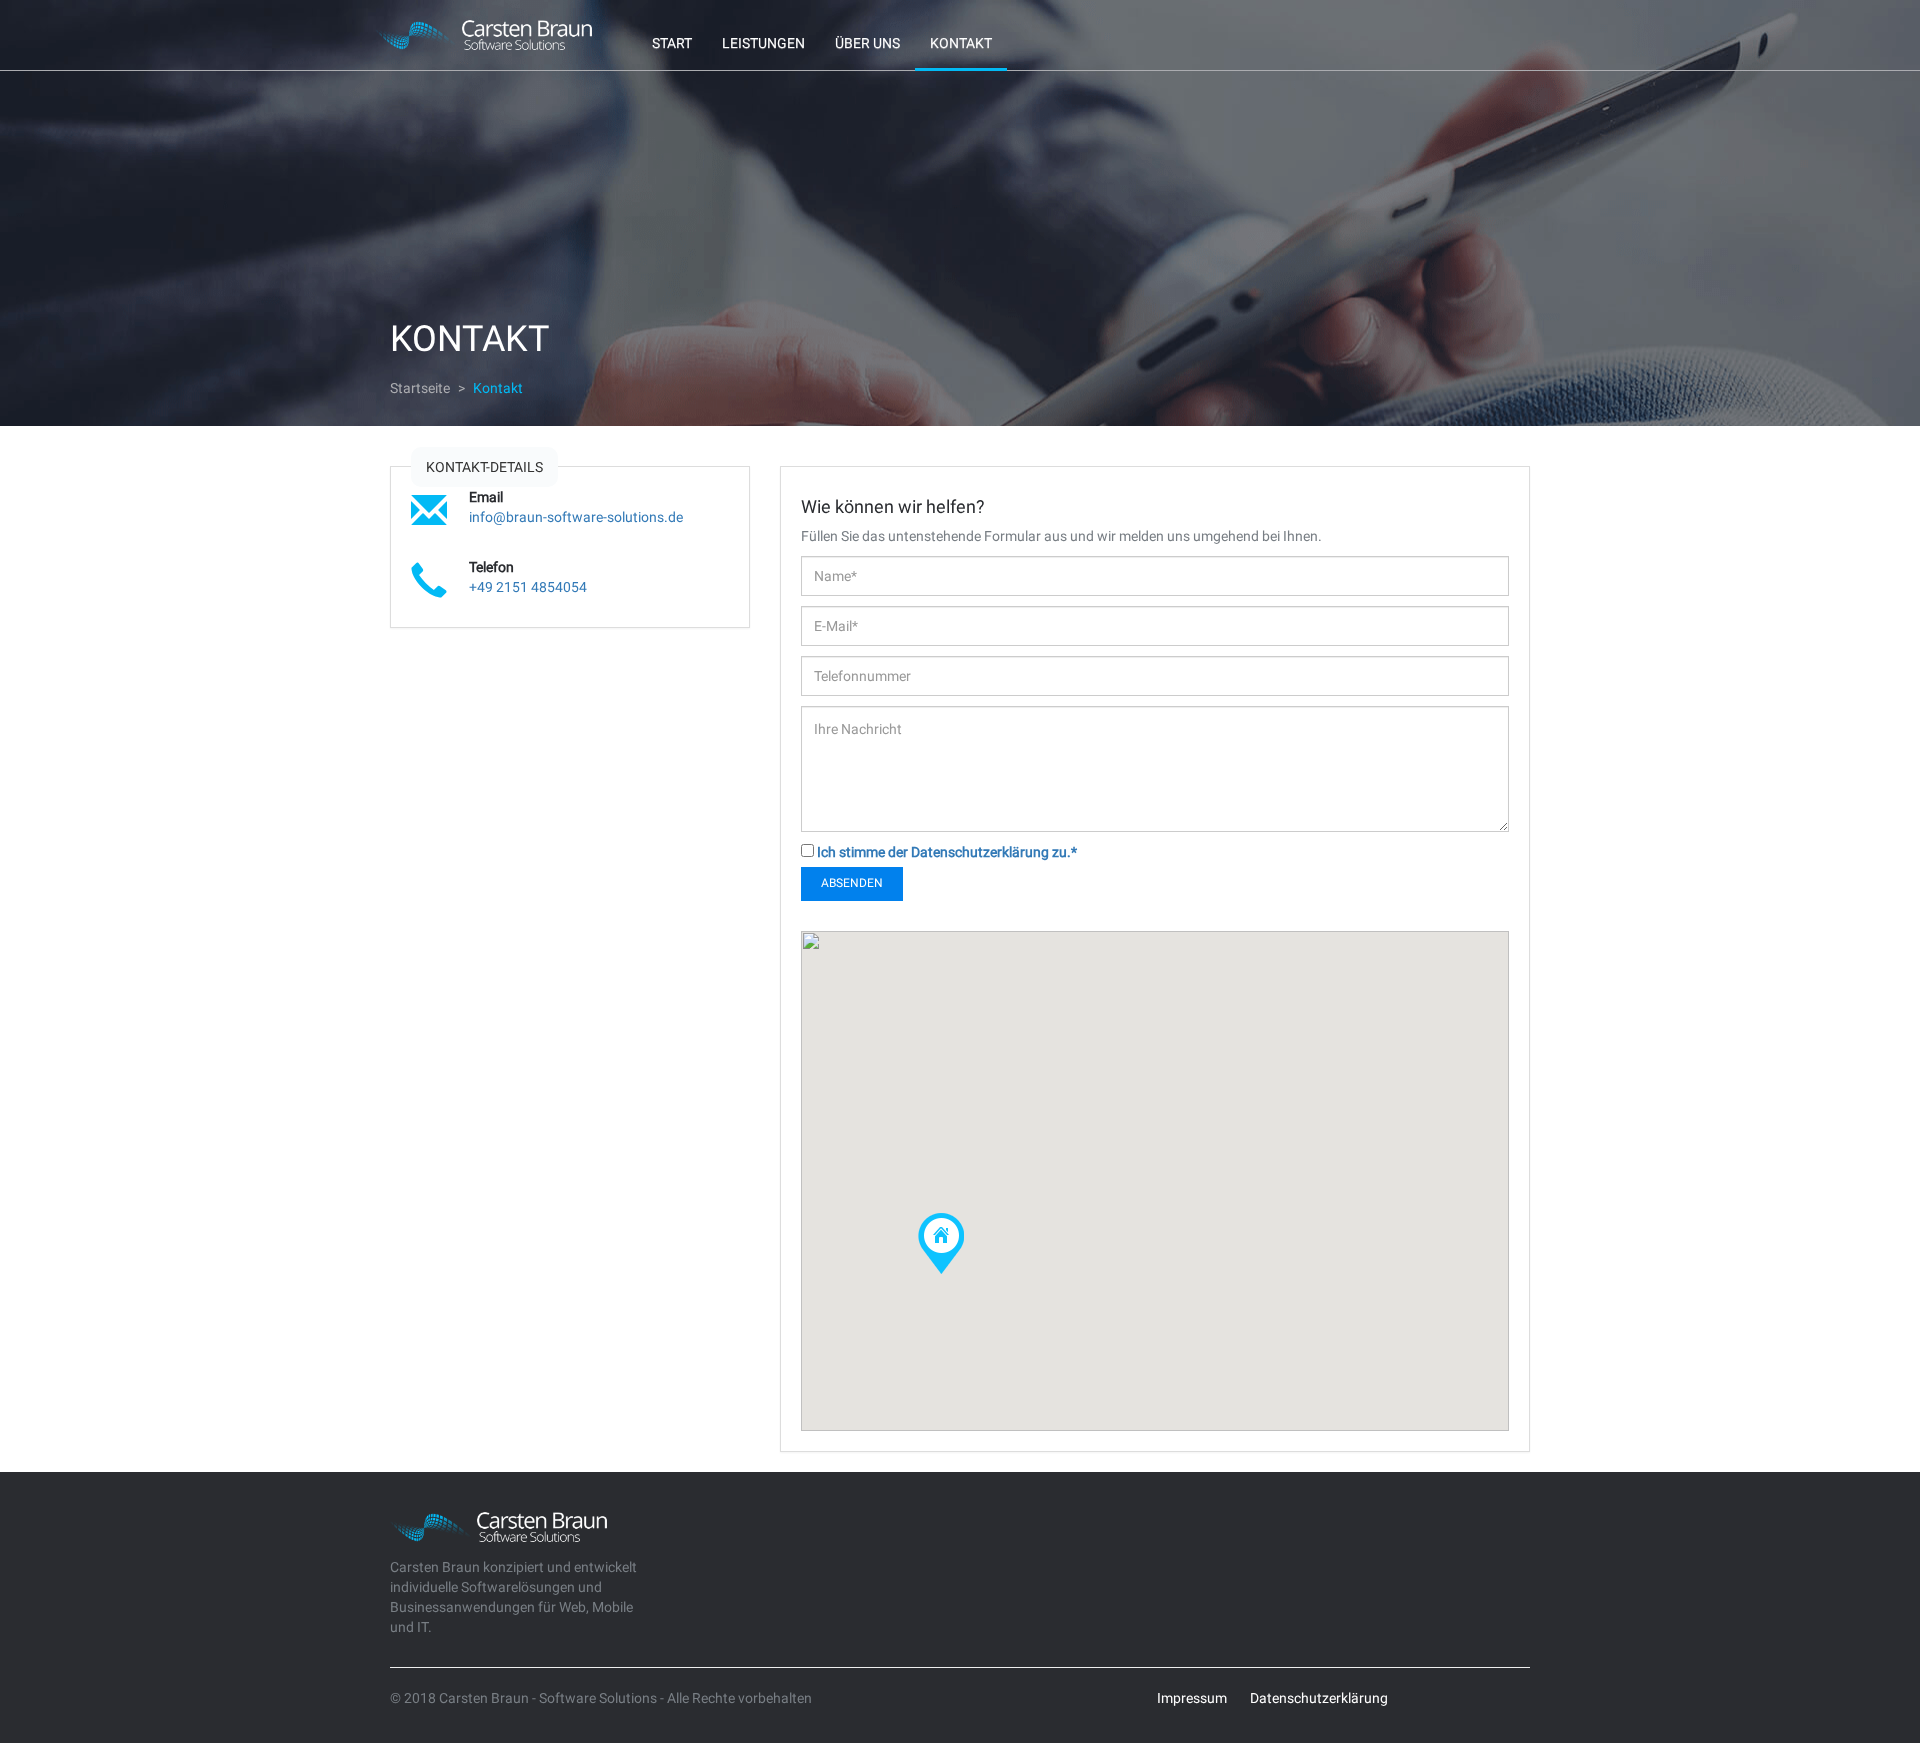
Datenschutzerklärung (1319, 1698)
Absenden (852, 883)
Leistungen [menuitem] (763, 43)
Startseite (420, 388)
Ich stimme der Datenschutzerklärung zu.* (947, 852)
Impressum (1192, 1698)
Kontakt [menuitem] (961, 43)
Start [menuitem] (672, 43)
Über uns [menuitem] (867, 43)
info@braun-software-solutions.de (576, 517)
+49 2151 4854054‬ (528, 587)
